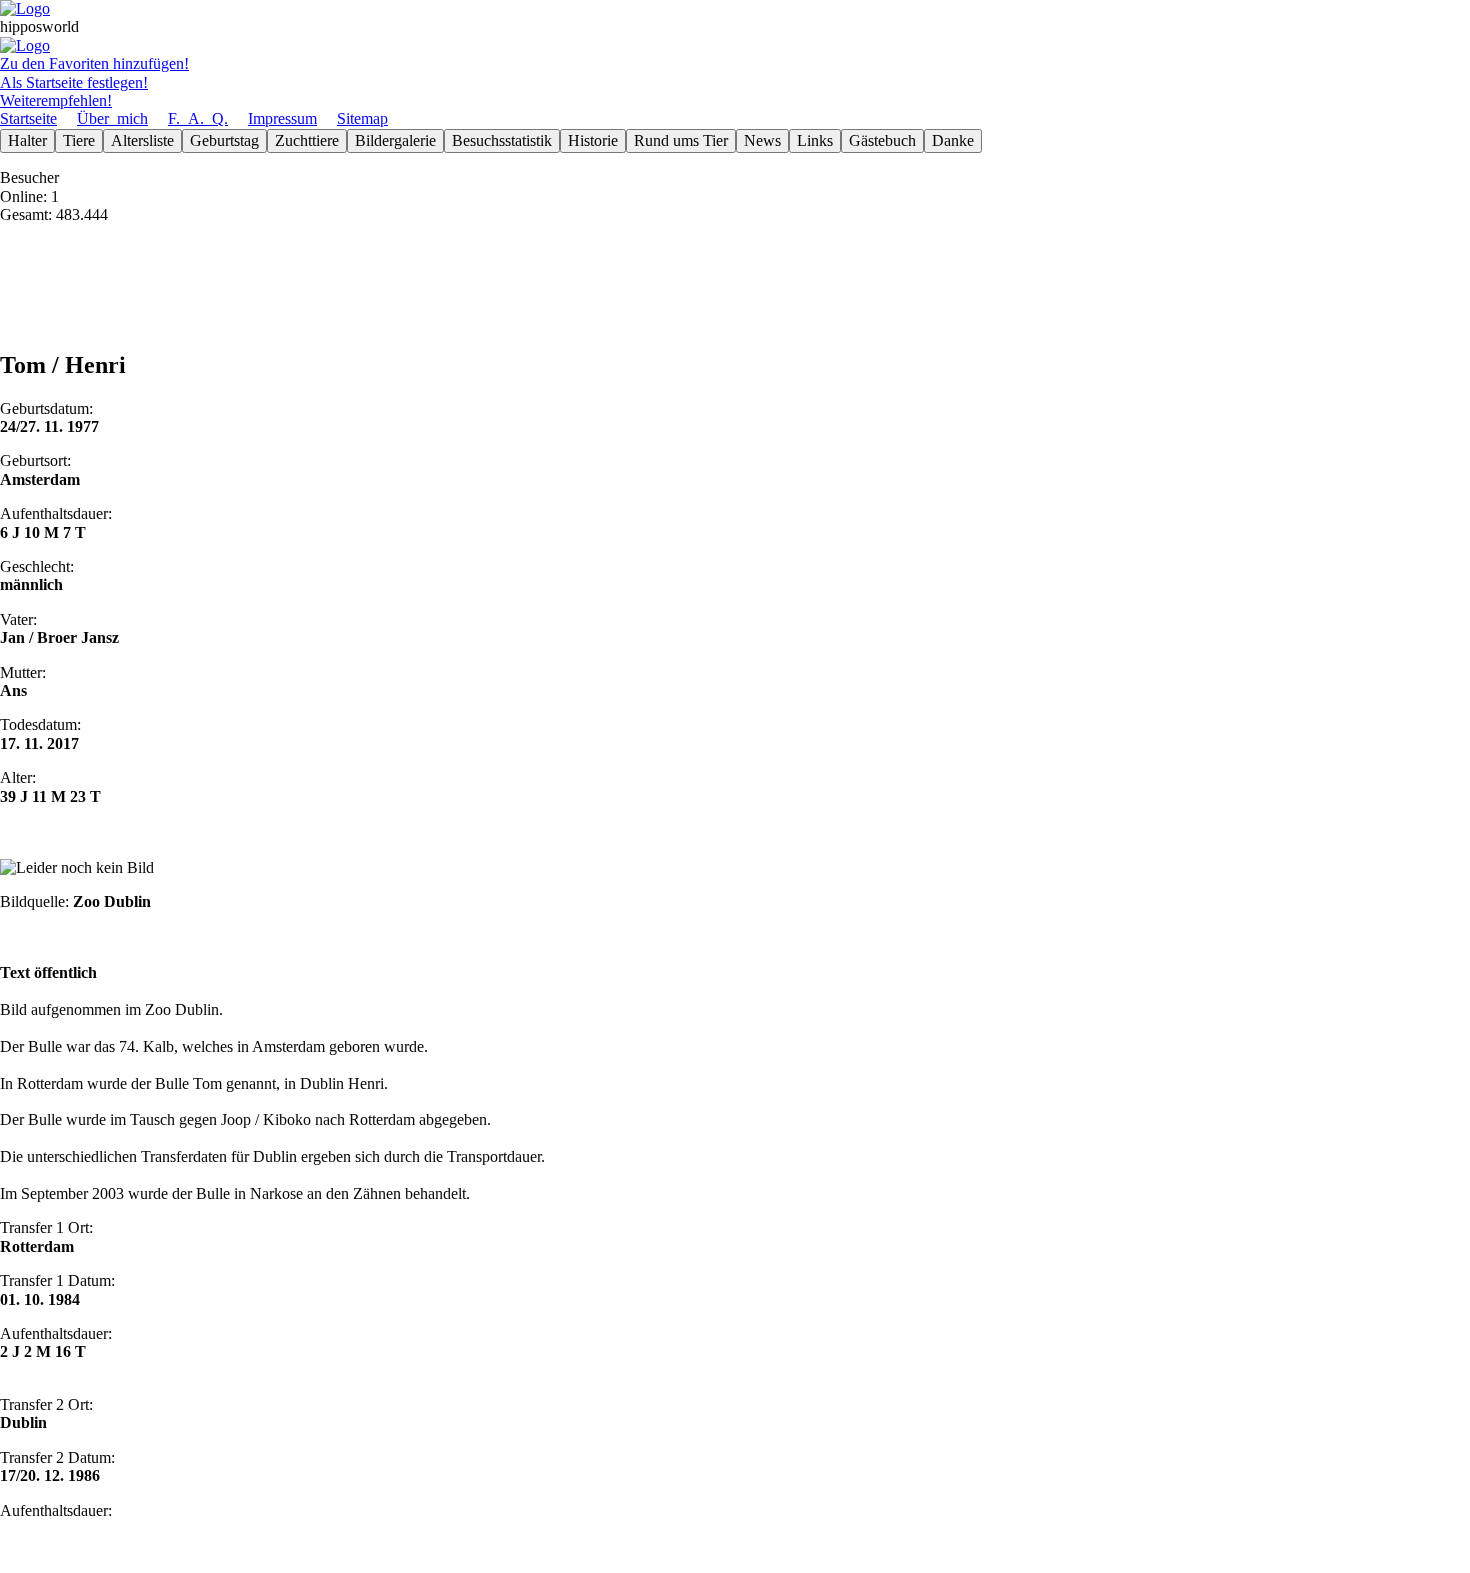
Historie (593, 140)
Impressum (282, 118)
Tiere (79, 140)
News (762, 140)
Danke (953, 140)
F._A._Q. (198, 118)
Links (815, 140)
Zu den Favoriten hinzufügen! (94, 63)
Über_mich (112, 118)
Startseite (28, 118)
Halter (27, 140)
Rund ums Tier (681, 140)
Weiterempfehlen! (56, 100)
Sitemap (362, 118)
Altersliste (142, 140)
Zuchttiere (307, 140)
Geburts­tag (224, 140)
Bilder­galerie (395, 140)
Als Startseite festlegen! (74, 82)
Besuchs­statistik (502, 140)
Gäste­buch (882, 140)
